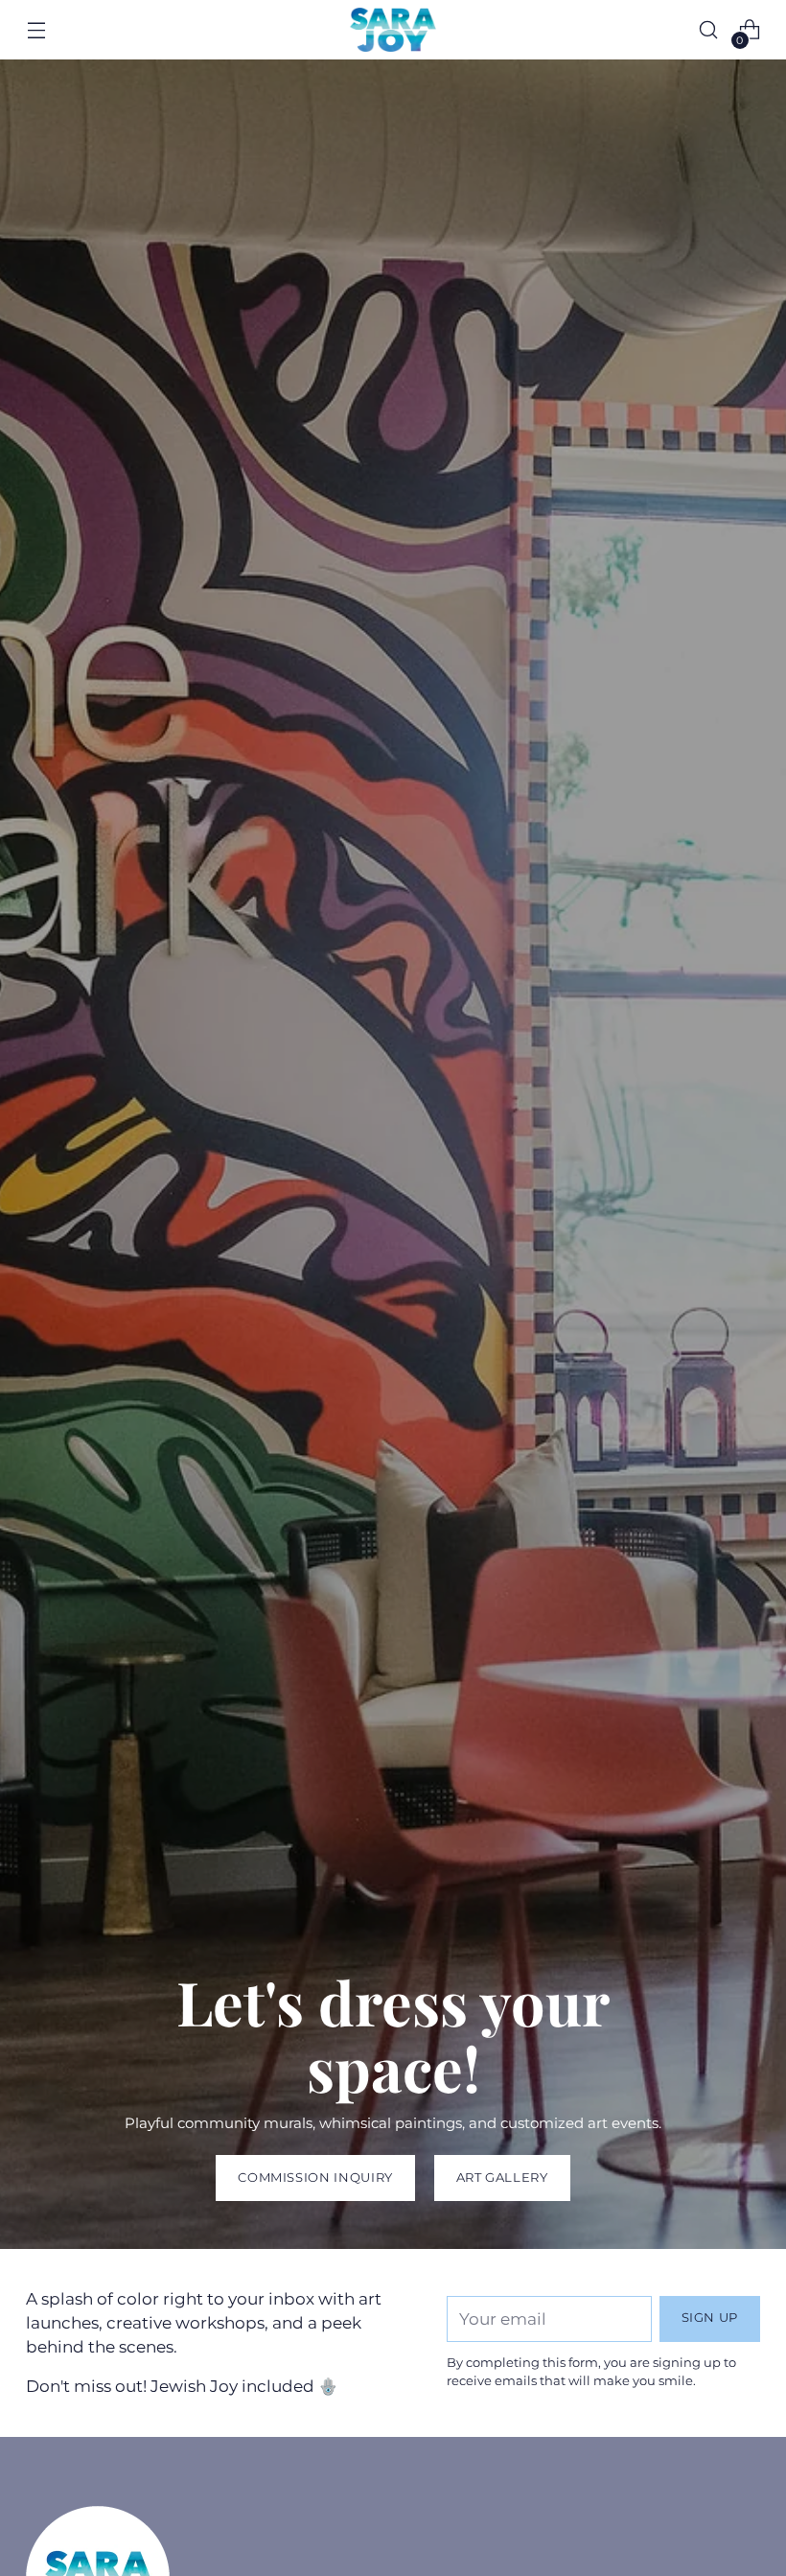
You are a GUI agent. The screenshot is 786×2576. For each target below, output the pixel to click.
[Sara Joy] (393, 30)
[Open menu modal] (36, 30)
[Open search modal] (709, 30)
